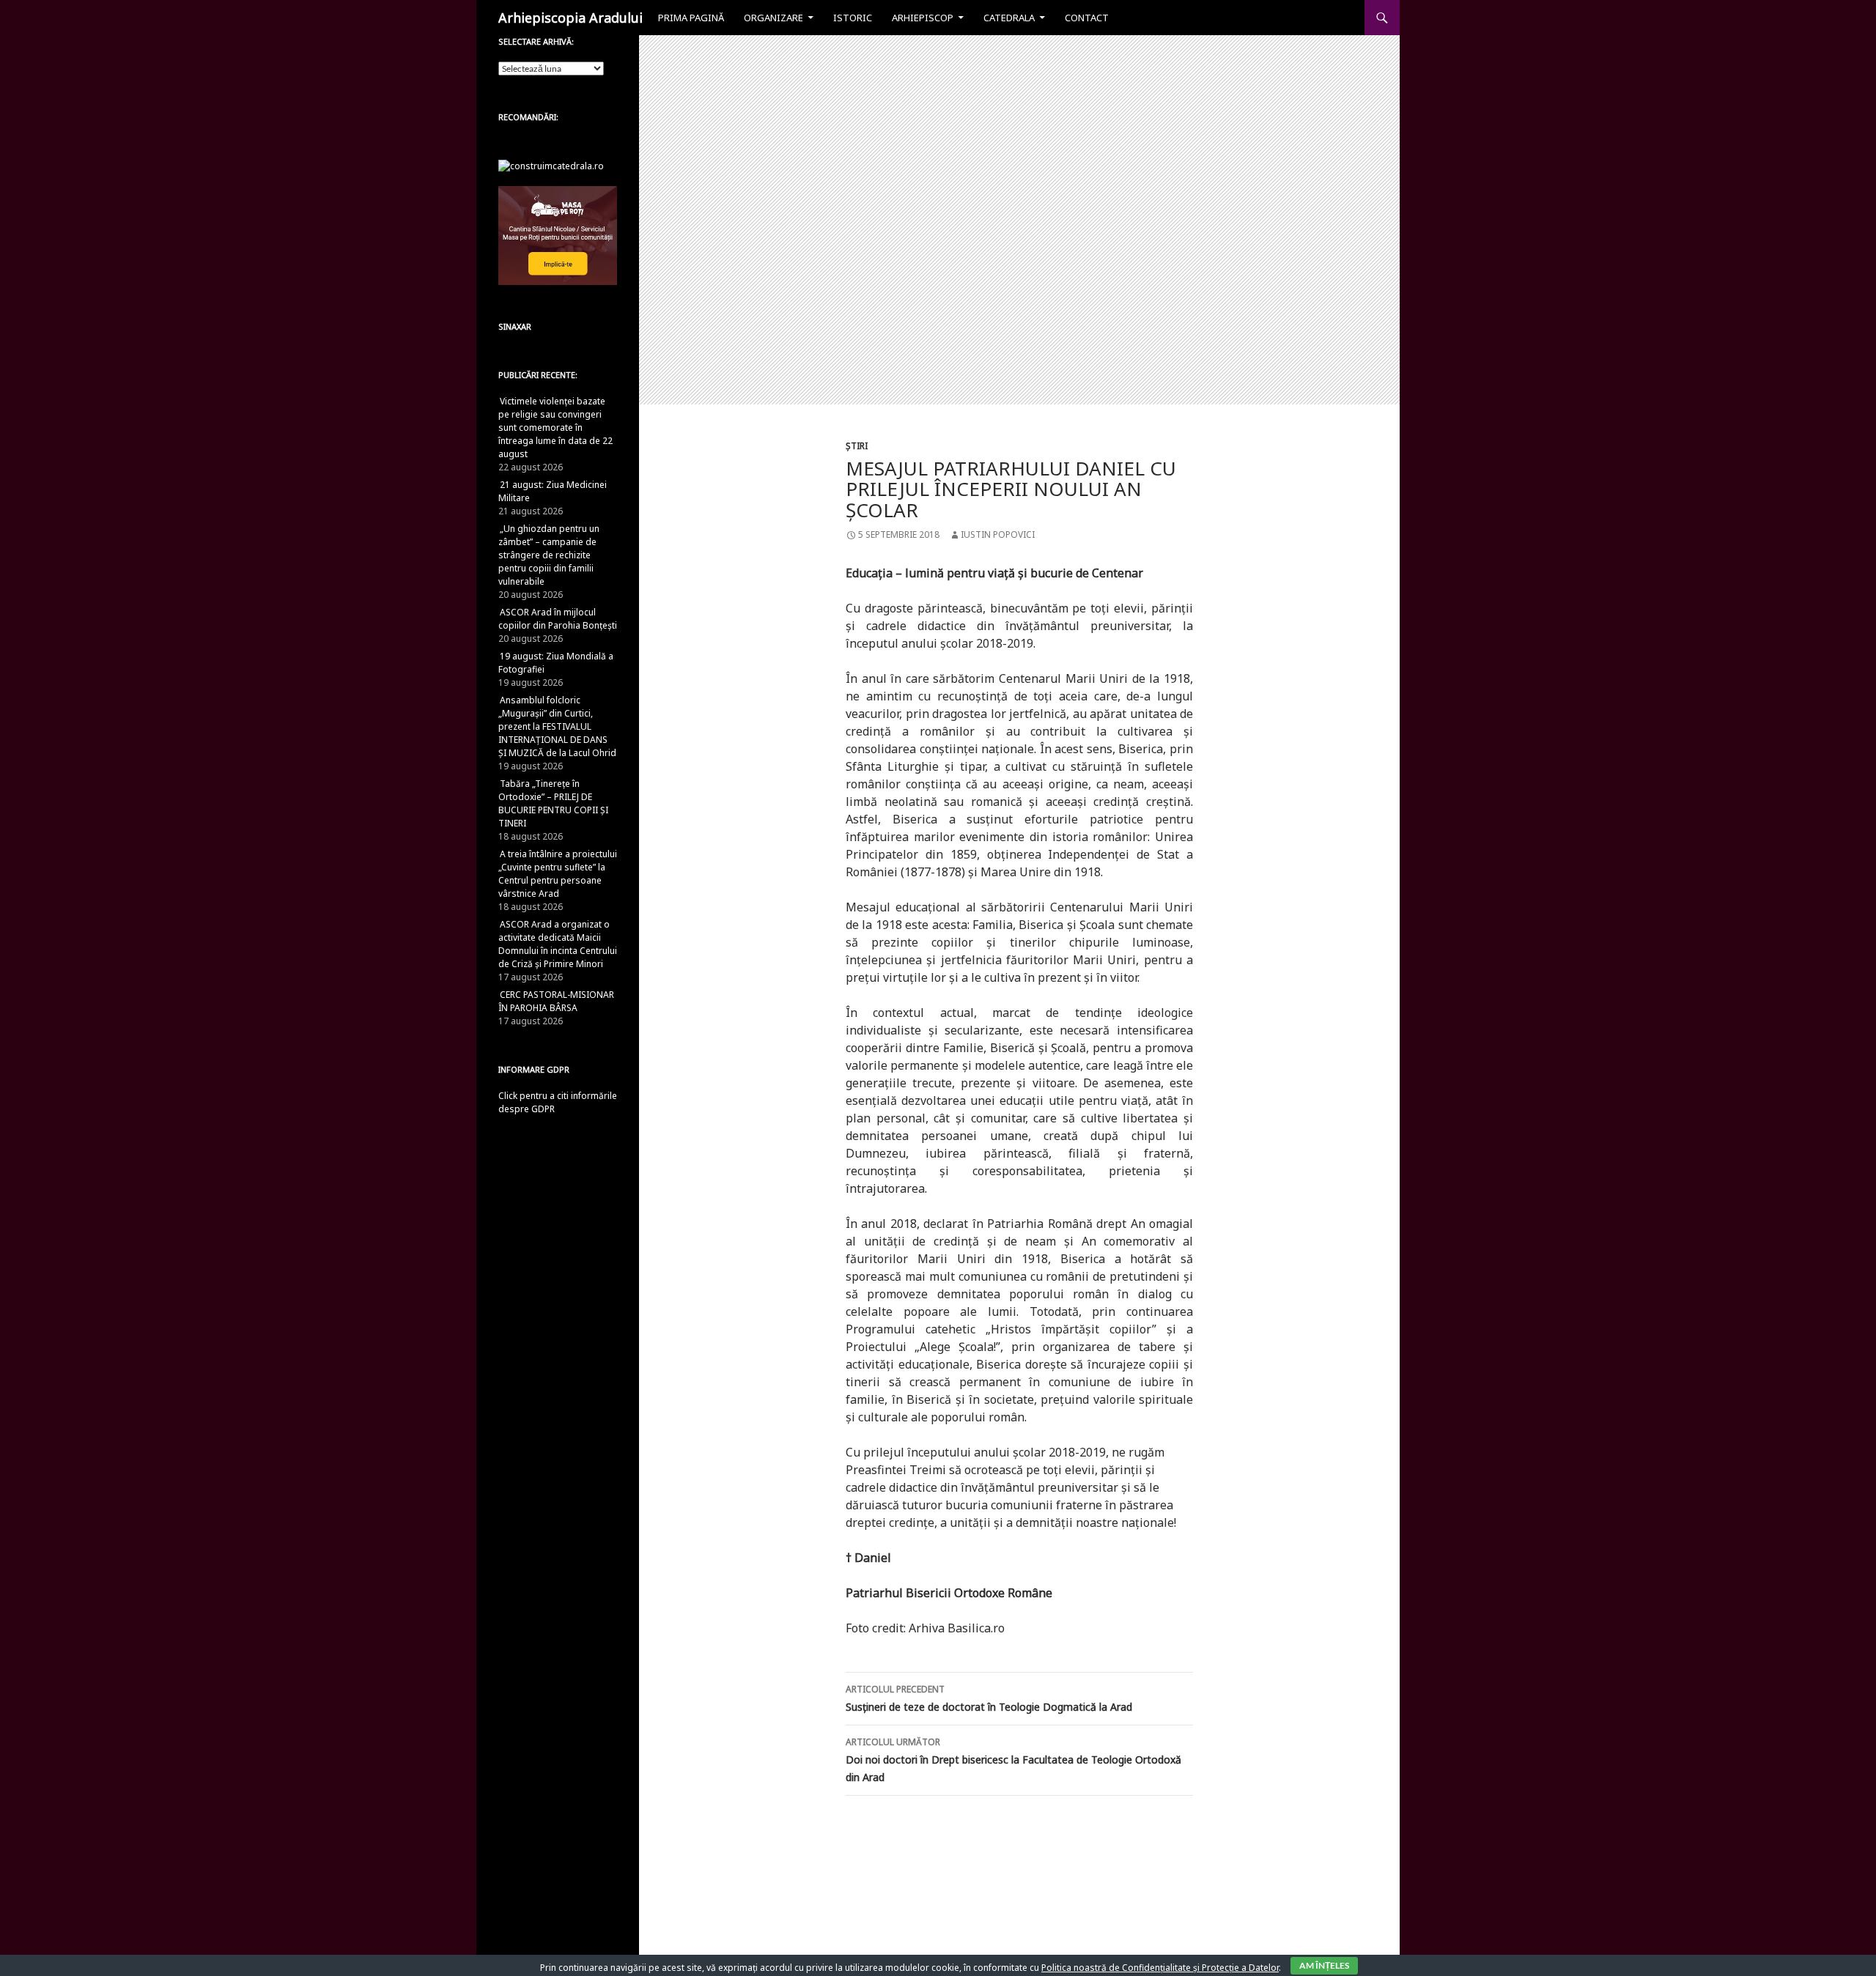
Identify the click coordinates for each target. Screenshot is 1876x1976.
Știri (857, 446)
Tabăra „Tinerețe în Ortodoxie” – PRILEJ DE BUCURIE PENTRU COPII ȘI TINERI (553, 803)
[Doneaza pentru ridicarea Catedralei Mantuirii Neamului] (551, 165)
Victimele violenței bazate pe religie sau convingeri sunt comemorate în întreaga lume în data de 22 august (555, 428)
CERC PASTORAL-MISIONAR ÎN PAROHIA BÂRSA (556, 1001)
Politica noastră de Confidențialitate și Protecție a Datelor (1160, 1968)
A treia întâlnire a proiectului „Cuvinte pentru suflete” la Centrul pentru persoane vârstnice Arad (558, 874)
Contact (1087, 18)
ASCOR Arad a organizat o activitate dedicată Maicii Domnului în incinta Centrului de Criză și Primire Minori (558, 944)
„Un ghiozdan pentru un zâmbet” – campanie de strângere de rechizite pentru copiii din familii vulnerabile (549, 555)
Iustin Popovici (998, 534)
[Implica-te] (558, 235)
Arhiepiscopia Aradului (570, 18)
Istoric (853, 18)
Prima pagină (691, 18)
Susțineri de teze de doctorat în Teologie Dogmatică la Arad (989, 1698)
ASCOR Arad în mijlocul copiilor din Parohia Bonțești (558, 619)
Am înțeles (1324, 1965)
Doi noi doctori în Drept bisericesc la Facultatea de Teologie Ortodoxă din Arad (1013, 1760)
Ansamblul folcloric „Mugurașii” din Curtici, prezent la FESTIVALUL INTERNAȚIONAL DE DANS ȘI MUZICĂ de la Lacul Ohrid (557, 726)
